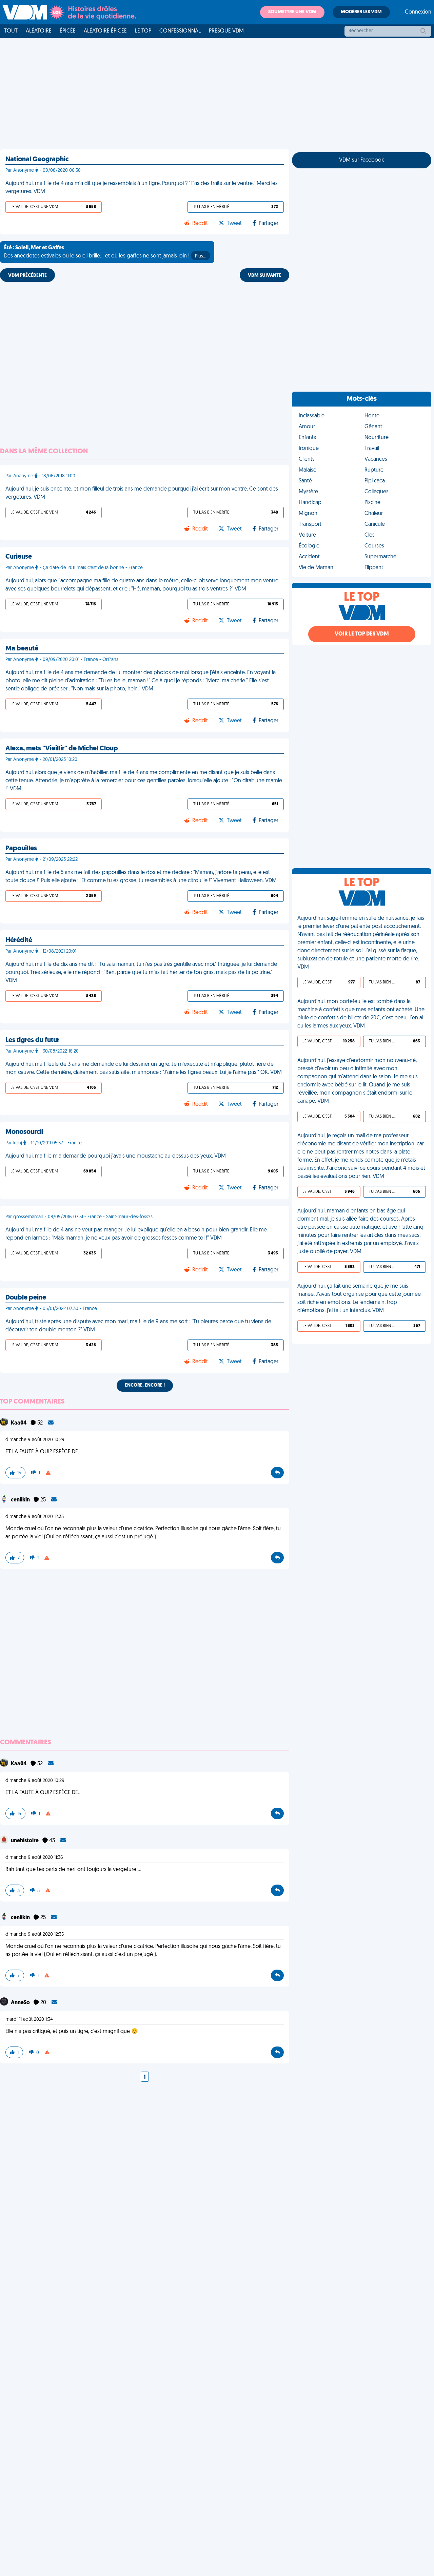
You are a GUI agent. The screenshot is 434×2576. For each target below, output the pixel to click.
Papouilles (21, 849)
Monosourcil (24, 1132)
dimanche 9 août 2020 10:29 (35, 1440)
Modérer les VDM (361, 12)
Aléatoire (39, 31)
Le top (143, 31)
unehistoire (25, 1841)
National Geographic (37, 160)
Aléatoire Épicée (105, 31)
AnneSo (21, 2003)
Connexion (418, 12)
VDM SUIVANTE (264, 276)
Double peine (26, 1298)
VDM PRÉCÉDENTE (27, 276)
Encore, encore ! (145, 1385)
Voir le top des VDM (362, 634)
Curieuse (19, 557)
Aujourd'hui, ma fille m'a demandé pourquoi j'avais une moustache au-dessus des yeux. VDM (116, 1156)
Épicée (68, 31)
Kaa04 (19, 1423)
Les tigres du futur (32, 1040)
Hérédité (19, 940)
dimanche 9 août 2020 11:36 (34, 1858)
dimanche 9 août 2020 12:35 (35, 1517)
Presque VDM (226, 31)
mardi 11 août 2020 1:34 (29, 2020)
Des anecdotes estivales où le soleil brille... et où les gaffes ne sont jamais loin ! (105, 252)
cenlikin (21, 1500)
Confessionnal (180, 31)
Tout (11, 31)
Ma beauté (22, 649)
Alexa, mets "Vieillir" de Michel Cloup (62, 749)
